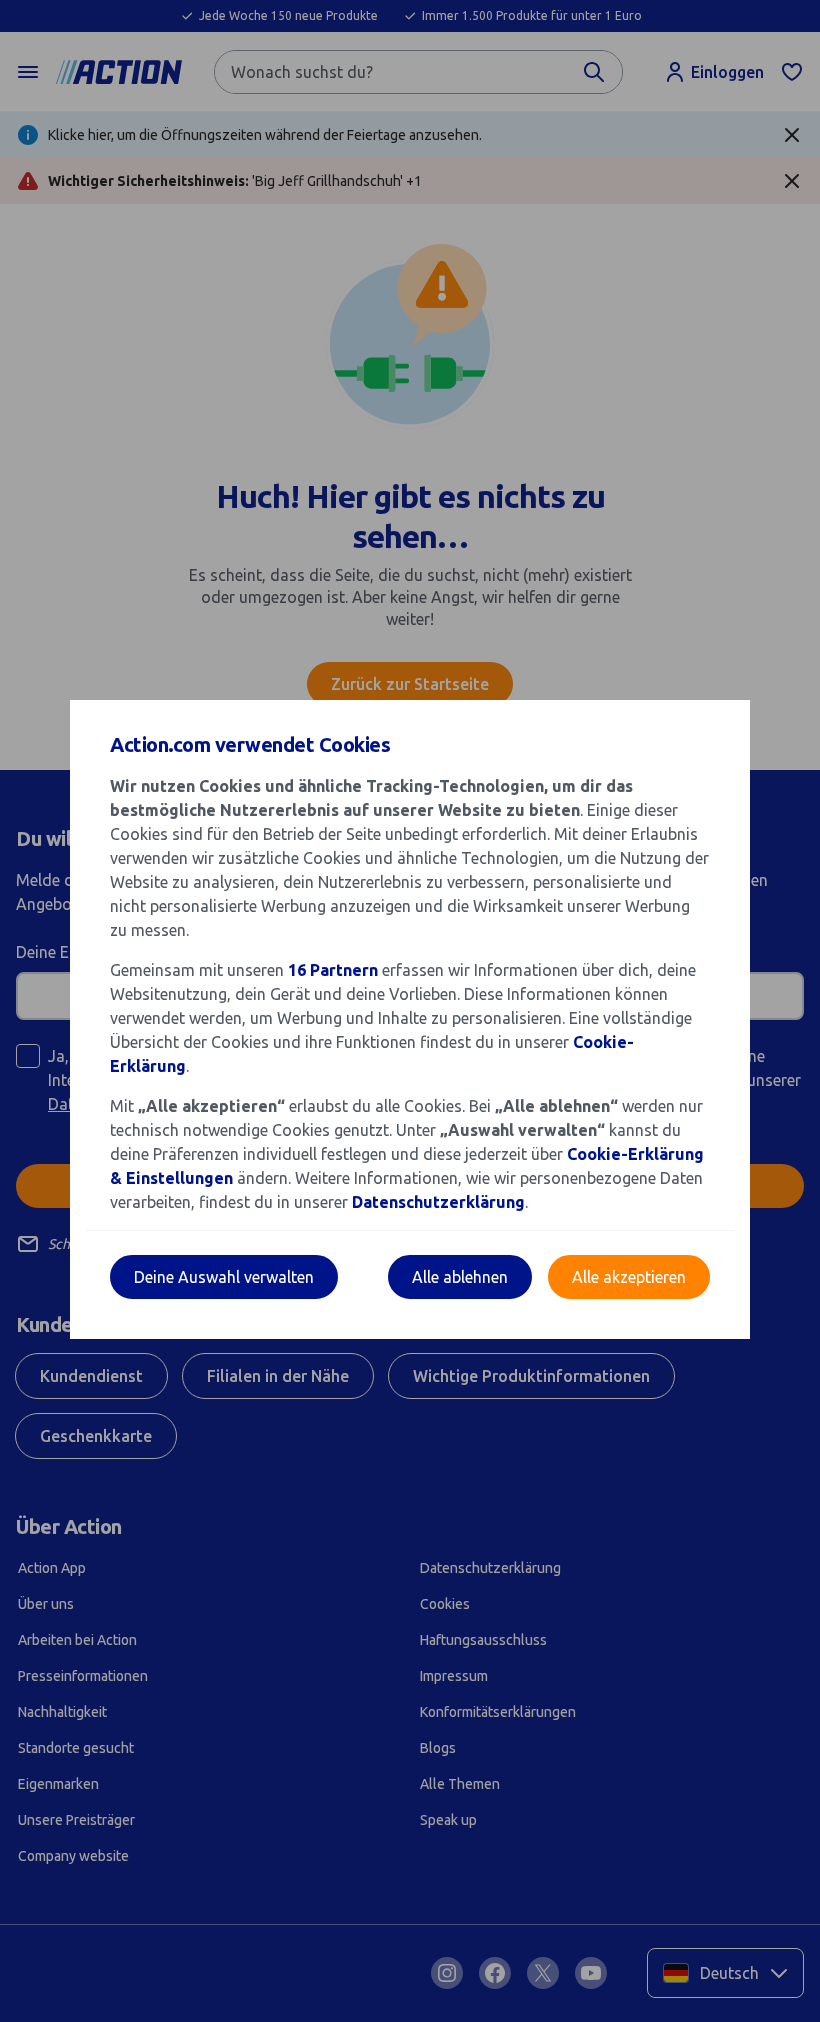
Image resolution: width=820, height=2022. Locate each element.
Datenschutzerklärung (438, 1202)
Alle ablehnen (460, 1277)
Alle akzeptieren (629, 1277)
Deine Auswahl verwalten (224, 1277)
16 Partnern (333, 970)
